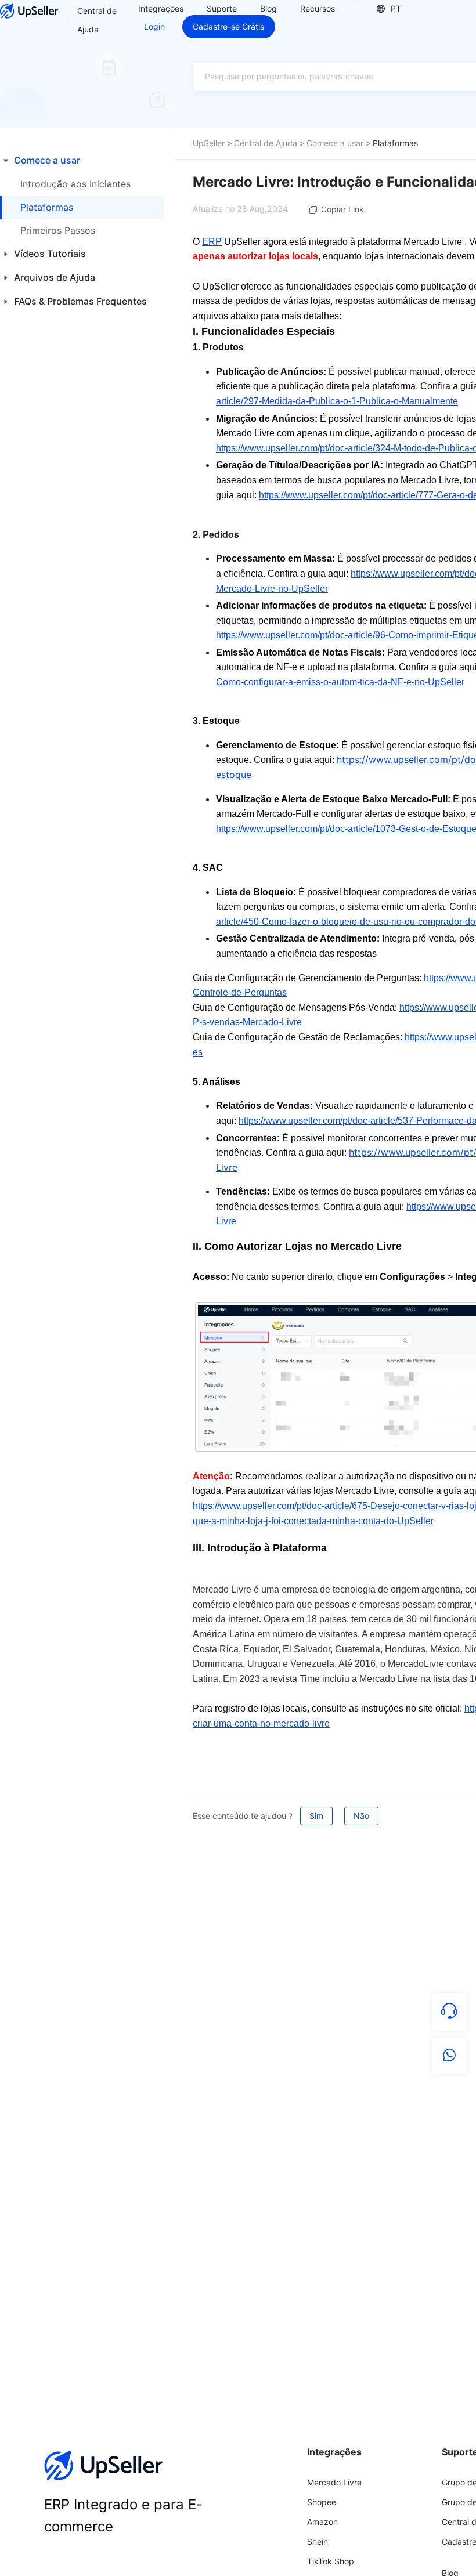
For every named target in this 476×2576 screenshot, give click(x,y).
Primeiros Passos (58, 230)
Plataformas (47, 207)
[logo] (29, 11)
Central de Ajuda (97, 20)
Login (154, 26)
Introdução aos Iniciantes (75, 184)
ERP (212, 242)
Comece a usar (335, 143)
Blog (268, 8)
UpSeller (209, 143)
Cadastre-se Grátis (228, 26)
